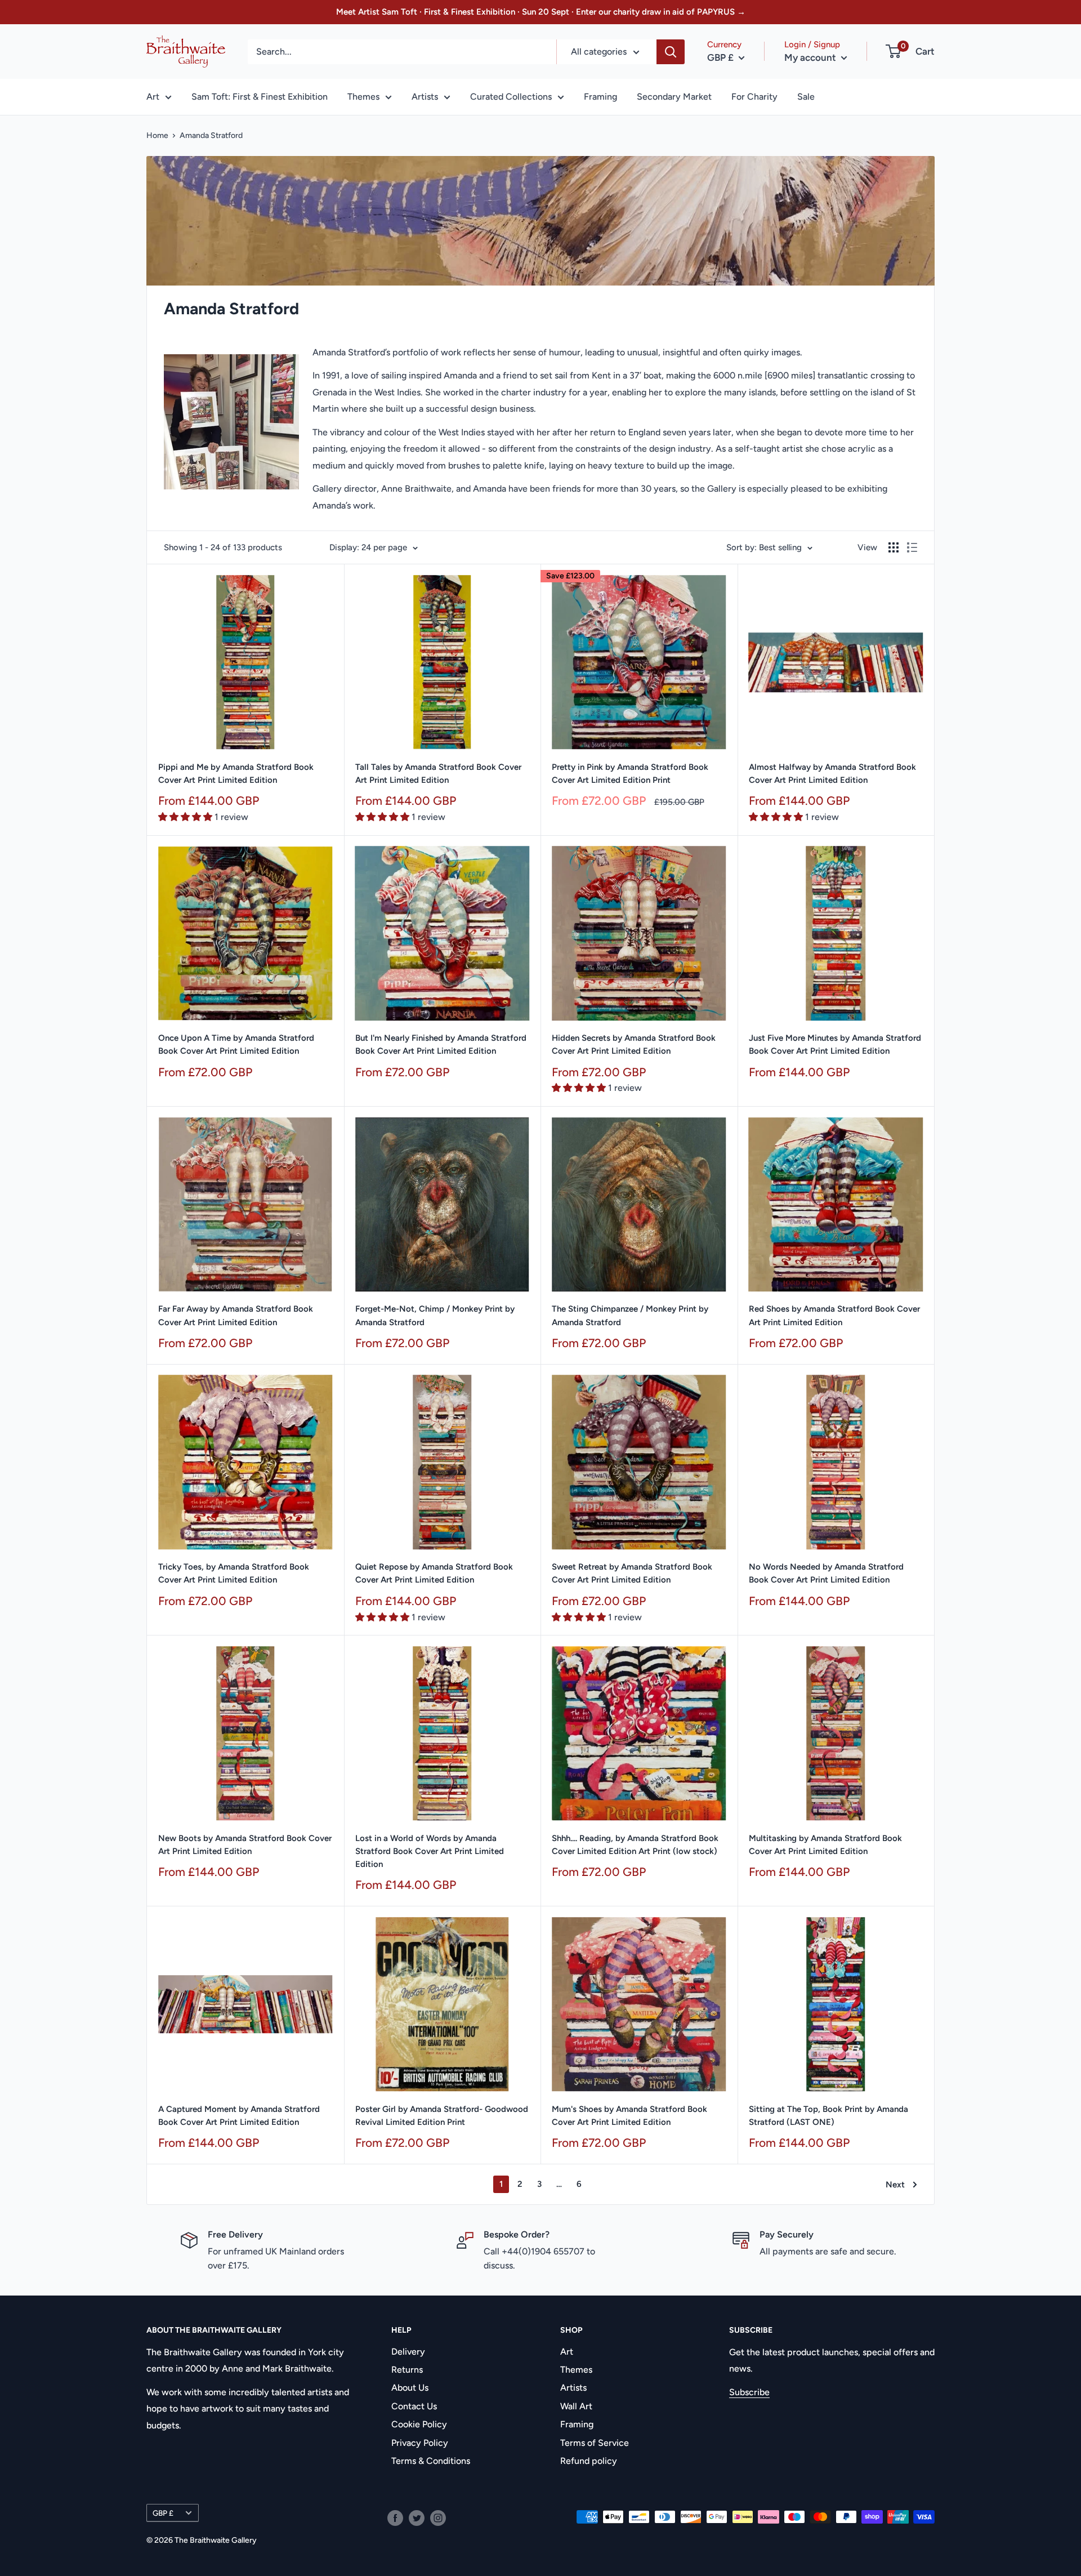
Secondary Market (674, 97)
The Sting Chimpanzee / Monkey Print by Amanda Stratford (630, 1315)
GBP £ (163, 2513)
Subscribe (749, 2392)
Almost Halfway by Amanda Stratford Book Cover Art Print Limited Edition (832, 774)
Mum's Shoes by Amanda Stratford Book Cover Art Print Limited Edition (629, 2116)
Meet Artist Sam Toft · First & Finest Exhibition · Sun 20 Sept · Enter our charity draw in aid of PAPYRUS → (541, 12)
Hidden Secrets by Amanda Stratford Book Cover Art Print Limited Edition (634, 1044)
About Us (410, 2388)
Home (157, 135)
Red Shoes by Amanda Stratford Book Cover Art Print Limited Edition (834, 1315)
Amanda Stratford (211, 135)
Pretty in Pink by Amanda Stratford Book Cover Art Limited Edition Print (630, 774)
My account (811, 57)
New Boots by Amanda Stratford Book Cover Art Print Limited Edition (245, 1845)
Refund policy (589, 2461)
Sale (806, 97)
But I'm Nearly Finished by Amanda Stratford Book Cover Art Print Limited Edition (441, 1044)
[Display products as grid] (894, 547)
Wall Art (576, 2406)
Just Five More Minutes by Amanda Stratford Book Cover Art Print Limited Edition (835, 1044)
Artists (425, 97)
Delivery (408, 2352)
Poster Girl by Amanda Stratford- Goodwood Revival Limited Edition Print (442, 2116)
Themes (363, 97)
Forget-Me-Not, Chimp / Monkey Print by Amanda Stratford (435, 1315)
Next (895, 2185)
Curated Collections (511, 97)
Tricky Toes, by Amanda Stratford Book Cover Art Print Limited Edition (234, 1573)
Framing (600, 97)
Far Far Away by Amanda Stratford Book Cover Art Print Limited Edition (236, 1315)
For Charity (754, 97)
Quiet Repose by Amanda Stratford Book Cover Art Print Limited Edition (434, 1573)
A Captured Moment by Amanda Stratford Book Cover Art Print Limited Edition (239, 2116)
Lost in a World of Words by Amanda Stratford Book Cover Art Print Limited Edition (430, 1851)
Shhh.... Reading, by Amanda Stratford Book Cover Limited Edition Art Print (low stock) (635, 1845)
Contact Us (414, 2406)
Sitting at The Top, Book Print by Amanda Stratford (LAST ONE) (828, 2116)
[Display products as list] (912, 547)
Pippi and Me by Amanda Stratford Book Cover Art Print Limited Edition (236, 774)
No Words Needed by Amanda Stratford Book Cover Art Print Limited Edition (826, 1573)
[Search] (671, 52)
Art (153, 97)
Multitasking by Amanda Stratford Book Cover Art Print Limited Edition (825, 1845)
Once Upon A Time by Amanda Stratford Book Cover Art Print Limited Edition (236, 1044)
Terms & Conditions (431, 2461)
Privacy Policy (420, 2443)
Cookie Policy (419, 2424)
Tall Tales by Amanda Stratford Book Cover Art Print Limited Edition (438, 774)
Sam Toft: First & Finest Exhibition (260, 97)
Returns (407, 2370)
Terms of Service (595, 2443)
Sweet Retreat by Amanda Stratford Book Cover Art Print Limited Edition (632, 1573)
